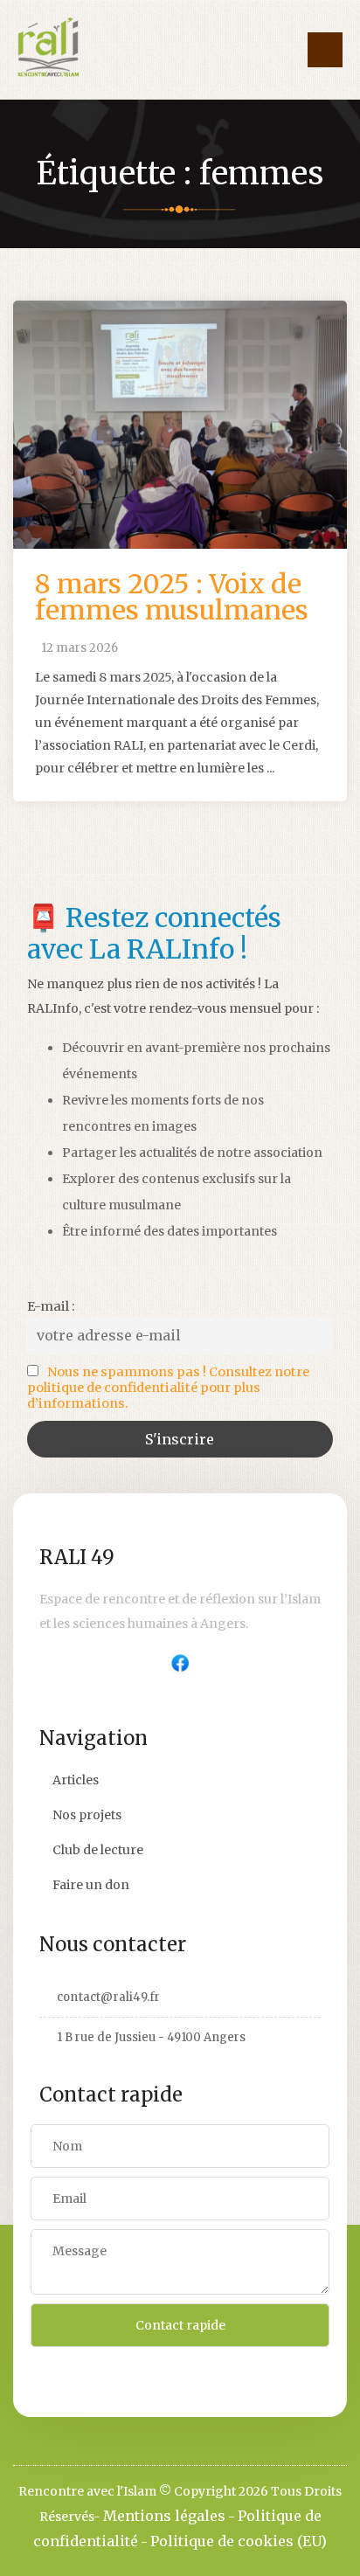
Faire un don (91, 1885)
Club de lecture (98, 1850)
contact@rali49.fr (108, 1997)
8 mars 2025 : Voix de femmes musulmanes (172, 597)
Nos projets (87, 1815)
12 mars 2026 (80, 648)
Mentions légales (164, 2516)
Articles (76, 1780)
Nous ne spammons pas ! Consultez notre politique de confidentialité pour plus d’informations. (168, 1388)
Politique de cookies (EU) (239, 2541)
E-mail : (51, 1306)
